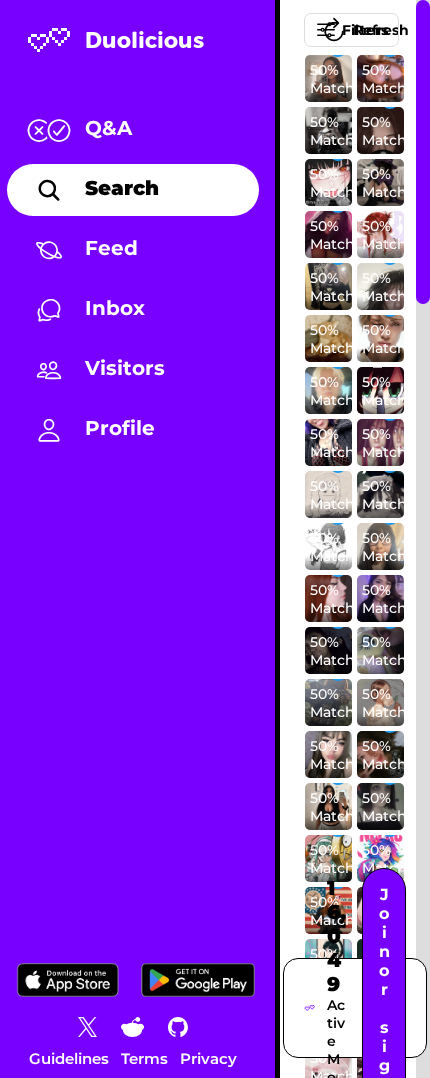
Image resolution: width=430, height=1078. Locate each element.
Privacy (208, 1058)
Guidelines (69, 1058)
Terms (144, 1058)
